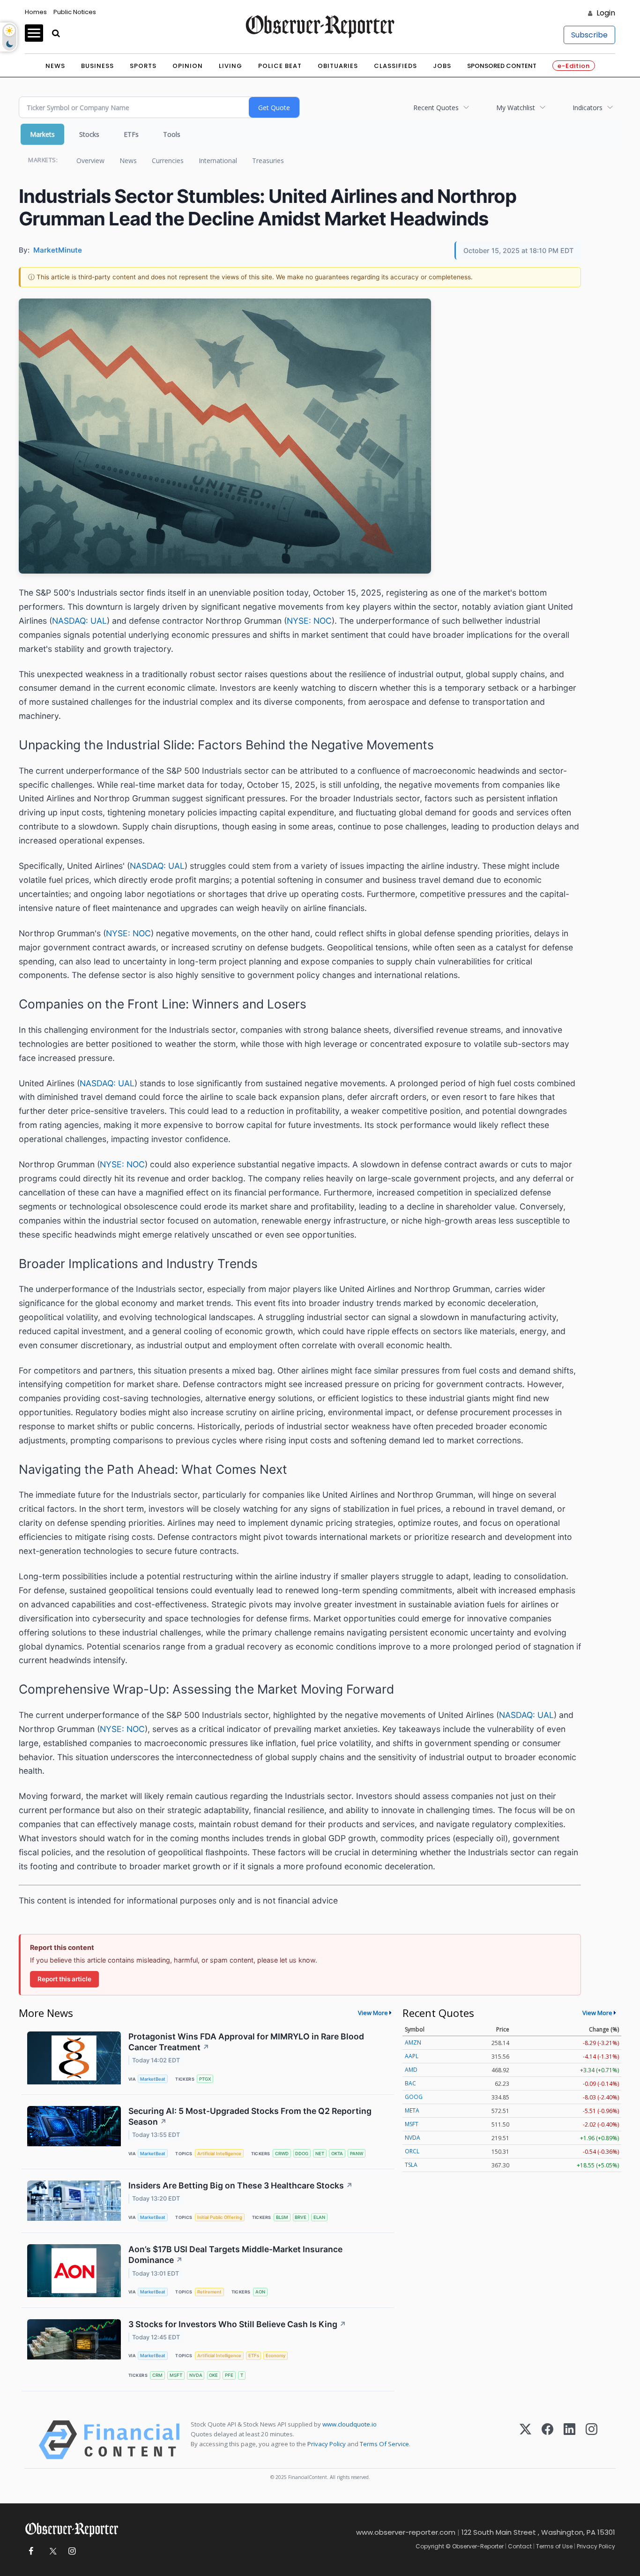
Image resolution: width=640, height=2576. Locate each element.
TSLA (411, 2165)
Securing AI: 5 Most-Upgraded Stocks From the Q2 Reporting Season (250, 2116)
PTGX (205, 2079)
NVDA (196, 2375)
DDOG (302, 2154)
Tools (172, 134)
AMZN (413, 2042)
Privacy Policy (327, 2444)
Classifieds (395, 66)
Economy (275, 2356)
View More (373, 2013)
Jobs (442, 66)
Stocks (89, 134)
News (55, 66)
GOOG (414, 2097)
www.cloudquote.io (350, 2424)
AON (260, 2292)
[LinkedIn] (569, 2440)
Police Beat (280, 66)
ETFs (131, 134)
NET (320, 2154)
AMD (411, 2070)
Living (231, 66)
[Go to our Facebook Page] (31, 2551)
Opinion (188, 66)
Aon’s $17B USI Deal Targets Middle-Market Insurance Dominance (235, 2255)
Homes (36, 12)
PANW (357, 2154)
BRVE (301, 2217)
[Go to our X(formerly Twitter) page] (51, 2551)
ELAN (319, 2217)
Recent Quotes (436, 108)
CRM (157, 2375)
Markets (42, 134)
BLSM (282, 2217)
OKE (213, 2375)
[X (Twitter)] (525, 2440)
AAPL (412, 2056)
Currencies (168, 161)
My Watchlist (516, 108)
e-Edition (574, 66)
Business (97, 66)
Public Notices (75, 12)
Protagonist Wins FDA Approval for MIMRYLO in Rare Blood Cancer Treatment (246, 2042)
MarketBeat (153, 2079)
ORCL (412, 2151)
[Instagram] (592, 2440)
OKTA (337, 2154)
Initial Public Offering (220, 2217)
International (218, 161)
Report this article (64, 1979)
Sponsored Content (502, 66)
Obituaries (338, 66)
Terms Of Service (384, 2444)
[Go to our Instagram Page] (72, 2551)
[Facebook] (547, 2440)
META (412, 2110)
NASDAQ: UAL (79, 621)
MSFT (176, 2375)
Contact (520, 2546)
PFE (229, 2375)
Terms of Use (554, 2546)
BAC (410, 2083)
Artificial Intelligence (219, 2154)
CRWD (282, 2154)
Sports (143, 66)
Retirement (209, 2292)
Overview (90, 161)
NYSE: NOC (309, 621)
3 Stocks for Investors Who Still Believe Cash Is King (237, 2324)
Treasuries (268, 161)
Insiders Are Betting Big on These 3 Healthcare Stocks (241, 2185)
